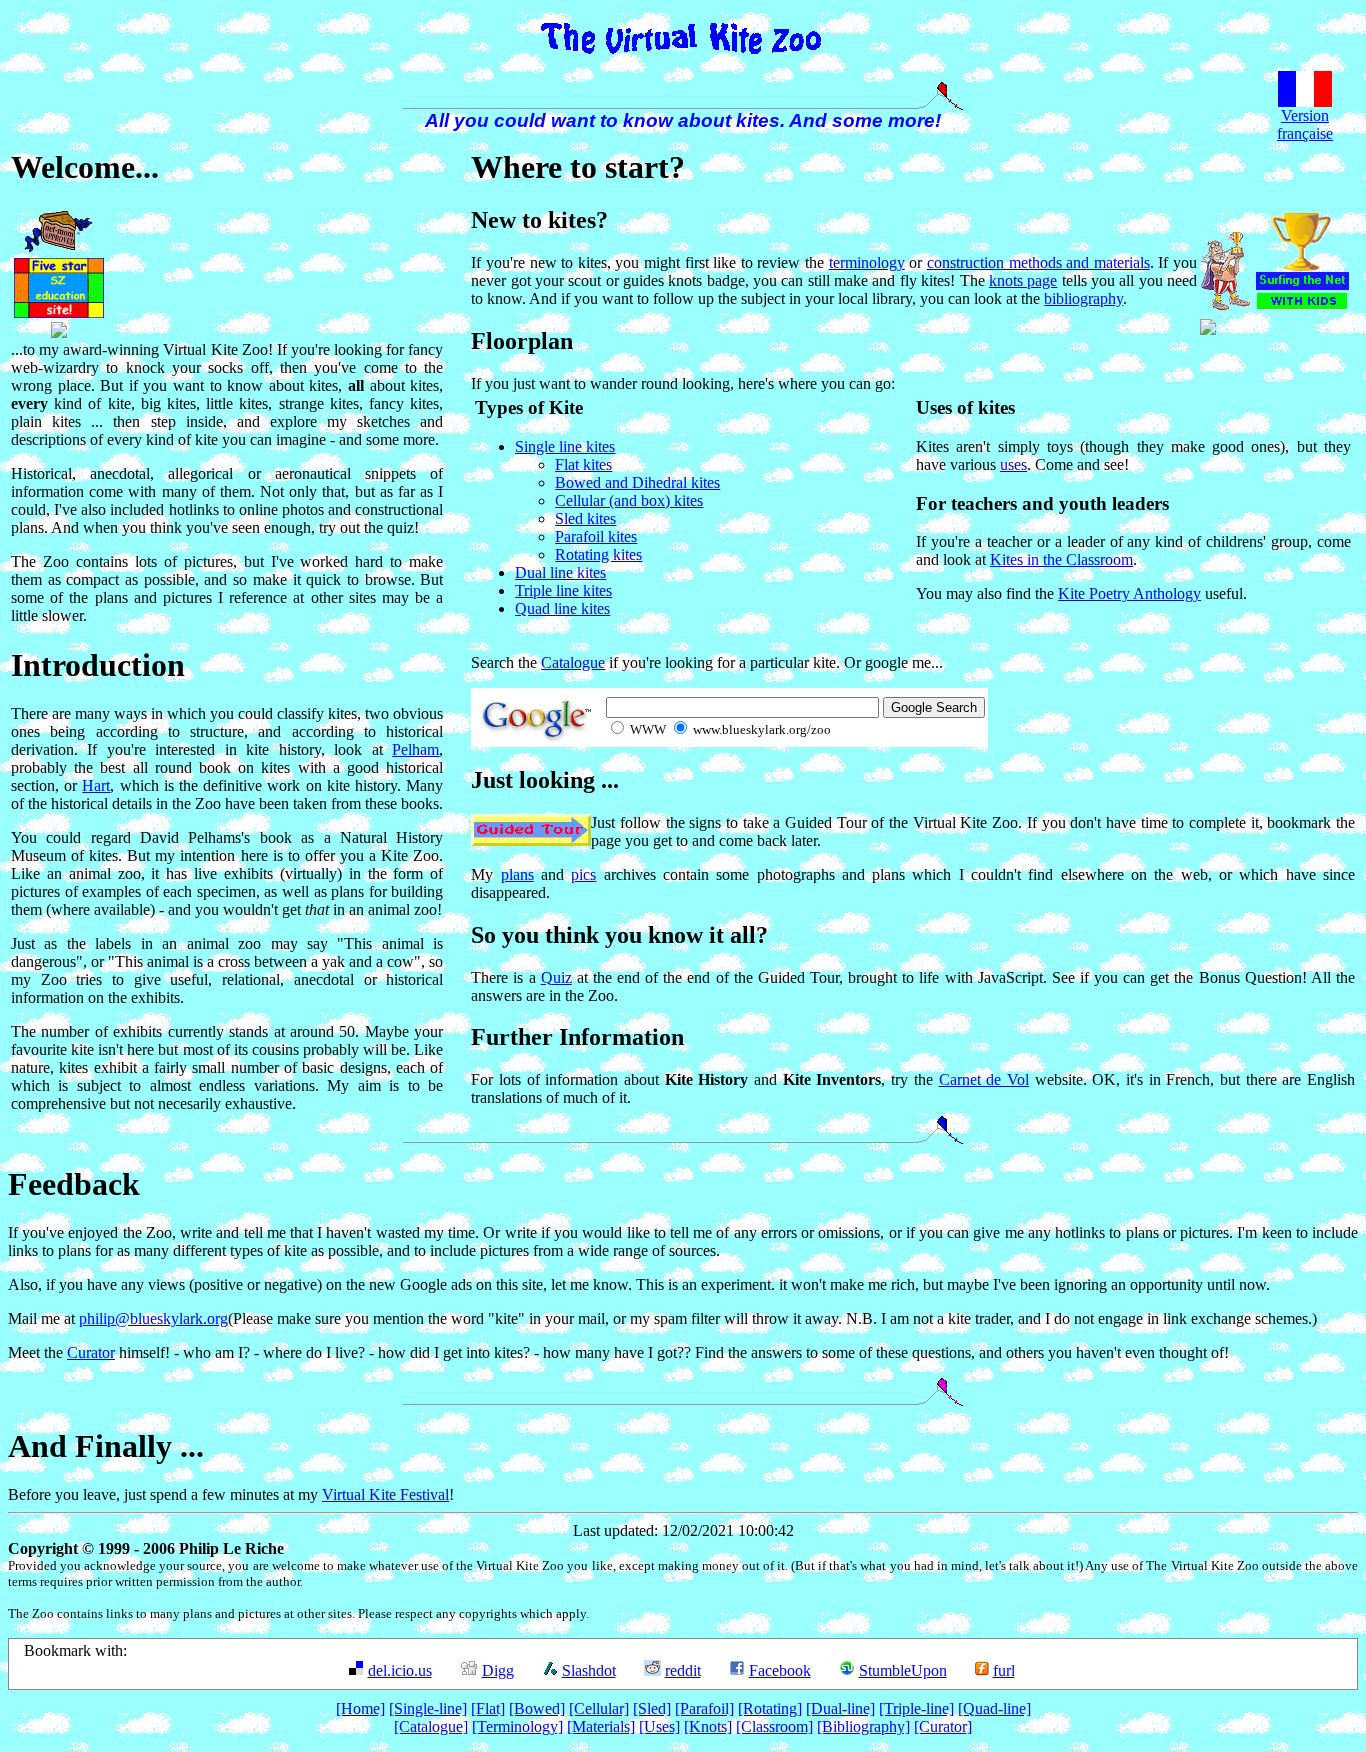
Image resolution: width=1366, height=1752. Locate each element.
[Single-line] (428, 1708)
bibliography (1083, 298)
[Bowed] (537, 1708)
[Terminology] (517, 1726)
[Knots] (708, 1726)
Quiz (556, 977)
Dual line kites (560, 572)
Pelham (415, 749)
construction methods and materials (1038, 262)
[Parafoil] (704, 1708)
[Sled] (652, 1708)
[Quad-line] (994, 1708)
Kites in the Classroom (1061, 559)
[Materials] (601, 1726)
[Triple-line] (916, 1708)
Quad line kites (562, 608)
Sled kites (585, 518)
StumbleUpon (903, 1670)
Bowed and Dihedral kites (637, 482)
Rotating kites (598, 554)
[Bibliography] (863, 1726)
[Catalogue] (431, 1726)
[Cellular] (599, 1708)
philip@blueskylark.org (153, 1318)
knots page (1023, 280)
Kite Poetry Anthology (1129, 593)
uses (1013, 464)
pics (583, 874)
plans (517, 874)
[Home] (360, 1708)
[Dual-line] (840, 1708)
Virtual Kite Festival (385, 1494)
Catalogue (573, 662)
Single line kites (565, 446)
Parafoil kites (596, 536)
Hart (96, 785)
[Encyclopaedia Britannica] (59, 332)
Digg (498, 1670)
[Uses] (659, 1726)
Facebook (780, 1670)
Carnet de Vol (984, 1079)
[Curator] (943, 1726)
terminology (867, 262)
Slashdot (589, 1670)
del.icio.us (400, 1670)
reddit (683, 1670)
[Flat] (488, 1708)
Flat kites (583, 464)
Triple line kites (563, 590)
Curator (91, 1352)
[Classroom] (774, 1726)
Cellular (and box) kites (629, 500)
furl (1004, 1670)
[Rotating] (770, 1708)
